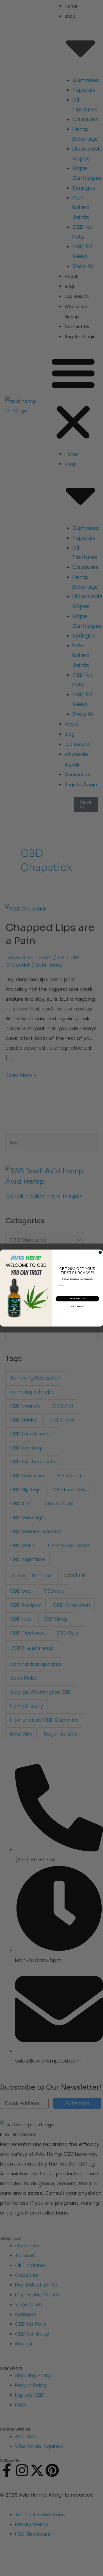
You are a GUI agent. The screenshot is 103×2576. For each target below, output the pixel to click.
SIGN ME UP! (77, 1299)
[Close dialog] (100, 1253)
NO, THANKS (77, 1307)
